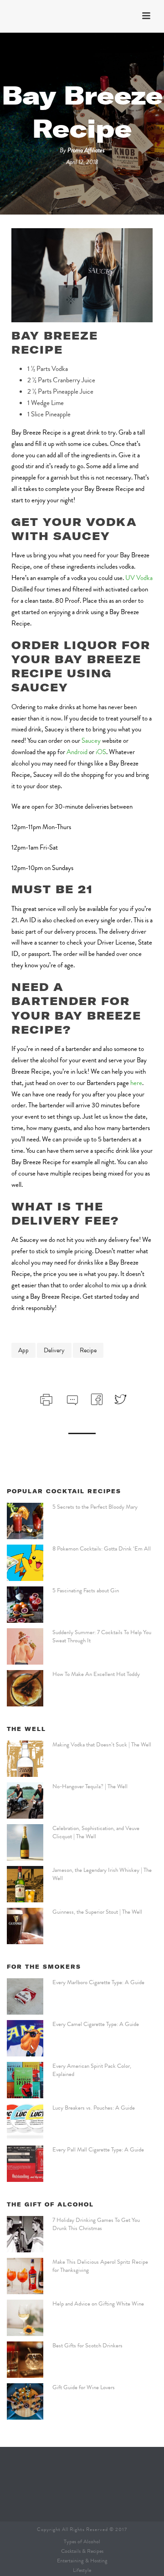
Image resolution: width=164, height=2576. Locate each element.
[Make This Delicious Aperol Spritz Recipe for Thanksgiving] (25, 2276)
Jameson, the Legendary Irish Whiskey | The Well (102, 1874)
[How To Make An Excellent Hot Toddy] (25, 1688)
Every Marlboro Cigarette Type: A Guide (98, 1982)
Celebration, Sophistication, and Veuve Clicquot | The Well (96, 1832)
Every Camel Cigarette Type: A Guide (96, 2024)
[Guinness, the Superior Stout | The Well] (25, 1926)
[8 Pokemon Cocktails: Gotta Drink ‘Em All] (25, 1563)
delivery (54, 1350)
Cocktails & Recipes (82, 2551)
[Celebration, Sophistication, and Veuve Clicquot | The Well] (25, 1842)
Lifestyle (82, 2570)
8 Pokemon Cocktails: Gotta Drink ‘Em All (102, 1549)
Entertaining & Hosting (82, 2561)
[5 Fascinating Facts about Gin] (25, 1605)
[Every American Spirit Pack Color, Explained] (25, 2080)
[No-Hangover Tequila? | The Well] (25, 1801)
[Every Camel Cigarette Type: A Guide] (25, 2038)
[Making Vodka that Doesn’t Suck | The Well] (25, 1759)
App (23, 1350)
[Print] (45, 1399)
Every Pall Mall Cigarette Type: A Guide (98, 2150)
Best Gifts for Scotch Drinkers (87, 2346)
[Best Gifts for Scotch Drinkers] (25, 2360)
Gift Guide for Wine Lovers (84, 2387)
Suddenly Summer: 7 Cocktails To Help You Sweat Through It (102, 1636)
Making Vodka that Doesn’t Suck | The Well (102, 1745)
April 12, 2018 (82, 162)
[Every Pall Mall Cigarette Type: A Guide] (25, 2164)
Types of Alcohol (82, 2541)
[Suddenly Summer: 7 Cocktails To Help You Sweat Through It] (25, 1646)
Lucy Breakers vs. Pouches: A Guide (94, 2108)
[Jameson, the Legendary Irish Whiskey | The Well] (25, 1884)
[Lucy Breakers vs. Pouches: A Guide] (25, 2122)
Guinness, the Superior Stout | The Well (97, 1912)
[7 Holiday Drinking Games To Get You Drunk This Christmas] (25, 2234)
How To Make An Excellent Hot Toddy (96, 1674)
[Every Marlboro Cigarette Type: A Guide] (25, 1996)
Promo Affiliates (86, 150)
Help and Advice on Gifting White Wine (98, 2304)
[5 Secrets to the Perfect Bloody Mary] (25, 1521)
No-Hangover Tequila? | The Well (90, 1786)
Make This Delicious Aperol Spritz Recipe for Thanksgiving (100, 2266)
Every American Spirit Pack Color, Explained (92, 2070)
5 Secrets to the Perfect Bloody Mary (95, 1507)
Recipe (88, 1350)
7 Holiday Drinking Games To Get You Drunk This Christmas (96, 2224)
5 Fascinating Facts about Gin (86, 1591)
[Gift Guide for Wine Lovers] (25, 2401)
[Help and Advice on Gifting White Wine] (25, 2318)
